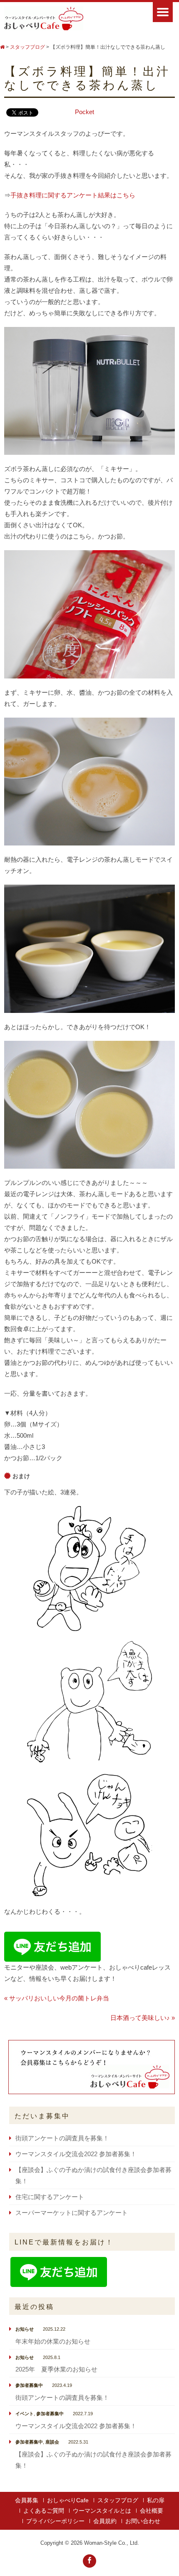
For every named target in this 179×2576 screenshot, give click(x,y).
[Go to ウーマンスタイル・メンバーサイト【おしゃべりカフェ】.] (2, 47)
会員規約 (105, 2521)
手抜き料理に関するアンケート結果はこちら (73, 195)
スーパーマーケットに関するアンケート (72, 2213)
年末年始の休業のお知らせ (53, 2341)
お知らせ (25, 2329)
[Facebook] (89, 2561)
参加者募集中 (29, 2385)
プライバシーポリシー (55, 2521)
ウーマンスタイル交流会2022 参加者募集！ (76, 2154)
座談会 (52, 2442)
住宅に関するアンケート (50, 2197)
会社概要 (152, 2511)
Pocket (85, 112)
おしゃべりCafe (68, 2500)
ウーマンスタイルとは (102, 2511)
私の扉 (156, 2500)
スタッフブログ (118, 2500)
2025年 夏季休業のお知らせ (56, 2369)
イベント (25, 2414)
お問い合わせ (143, 2521)
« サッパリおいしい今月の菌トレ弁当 (57, 1998)
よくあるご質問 (44, 2511)
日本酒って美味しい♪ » (143, 2018)
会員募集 (27, 2500)
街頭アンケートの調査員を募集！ (62, 2138)
